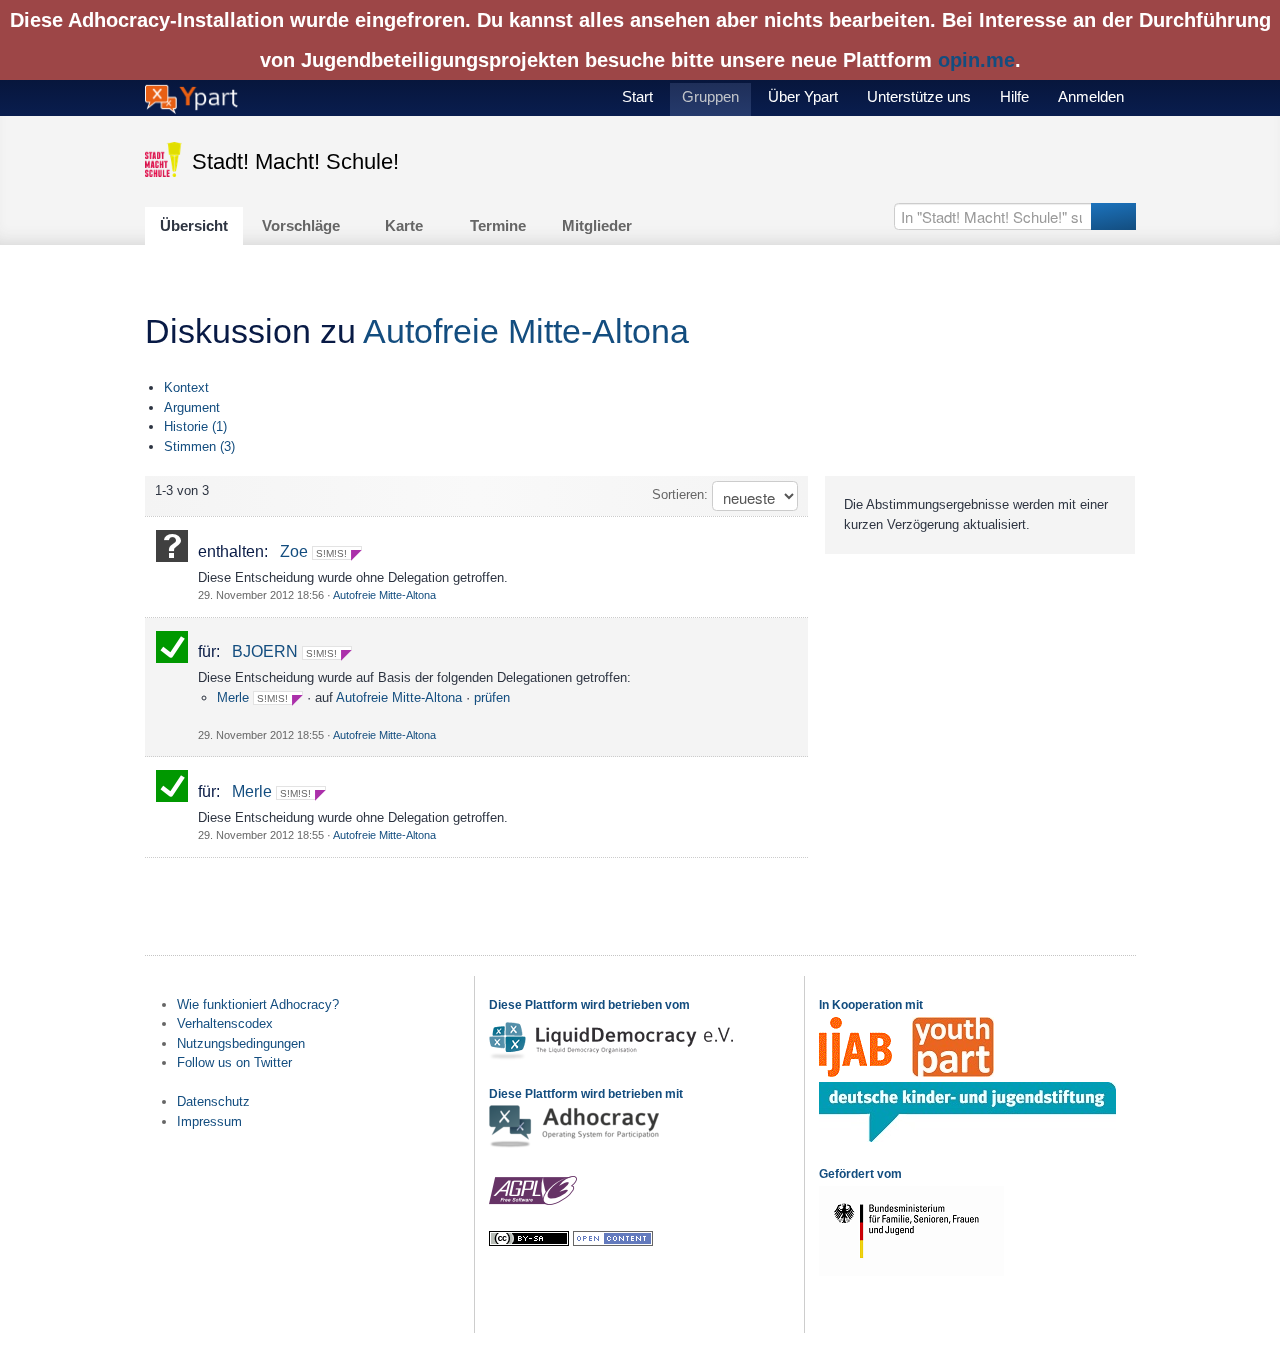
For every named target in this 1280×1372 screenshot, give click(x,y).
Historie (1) (195, 426)
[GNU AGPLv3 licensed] (533, 1201)
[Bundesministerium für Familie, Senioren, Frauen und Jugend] (911, 1271)
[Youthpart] (953, 1072)
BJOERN (265, 651)
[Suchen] (1113, 216)
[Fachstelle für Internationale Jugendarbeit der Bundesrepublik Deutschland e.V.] (855, 1072)
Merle (233, 697)
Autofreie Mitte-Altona (526, 331)
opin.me (976, 60)
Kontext (186, 387)
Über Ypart (803, 96)
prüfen (492, 697)
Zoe (294, 551)
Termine (498, 225)
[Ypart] (192, 97)
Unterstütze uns (919, 96)
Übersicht (194, 225)
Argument (192, 407)
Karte (404, 225)
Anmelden (1091, 96)
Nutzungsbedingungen (241, 1043)
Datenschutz (213, 1101)
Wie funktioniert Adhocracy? (258, 1004)
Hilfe (1014, 96)
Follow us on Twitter (234, 1062)
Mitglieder (597, 225)
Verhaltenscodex (225, 1023)
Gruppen (710, 96)
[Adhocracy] (574, 1145)
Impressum (209, 1121)
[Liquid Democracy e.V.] (614, 1057)
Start (637, 96)
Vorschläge (301, 225)
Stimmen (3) (199, 446)
